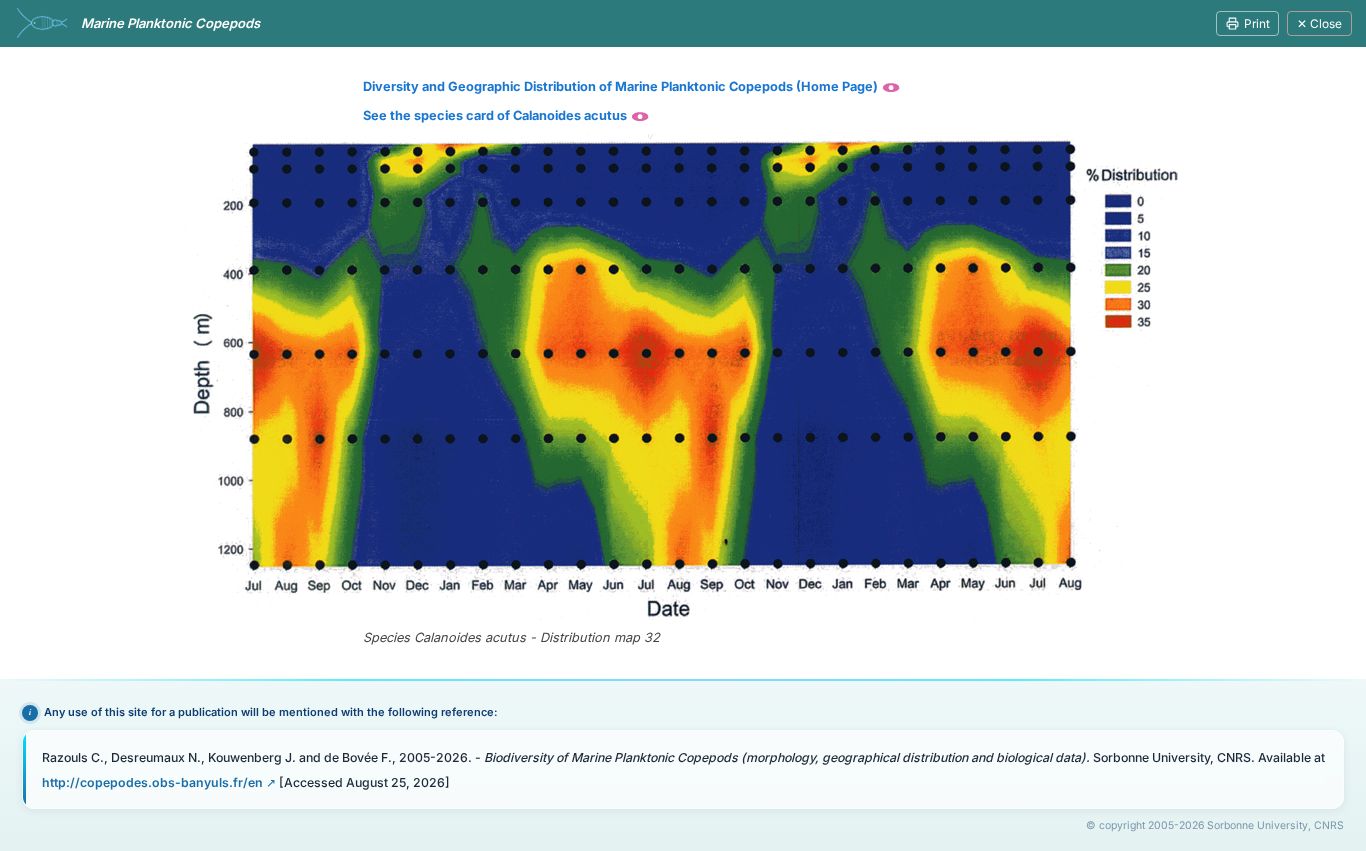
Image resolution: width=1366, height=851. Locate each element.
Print (1257, 23)
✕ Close (1319, 23)
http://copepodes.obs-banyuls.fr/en (152, 782)
